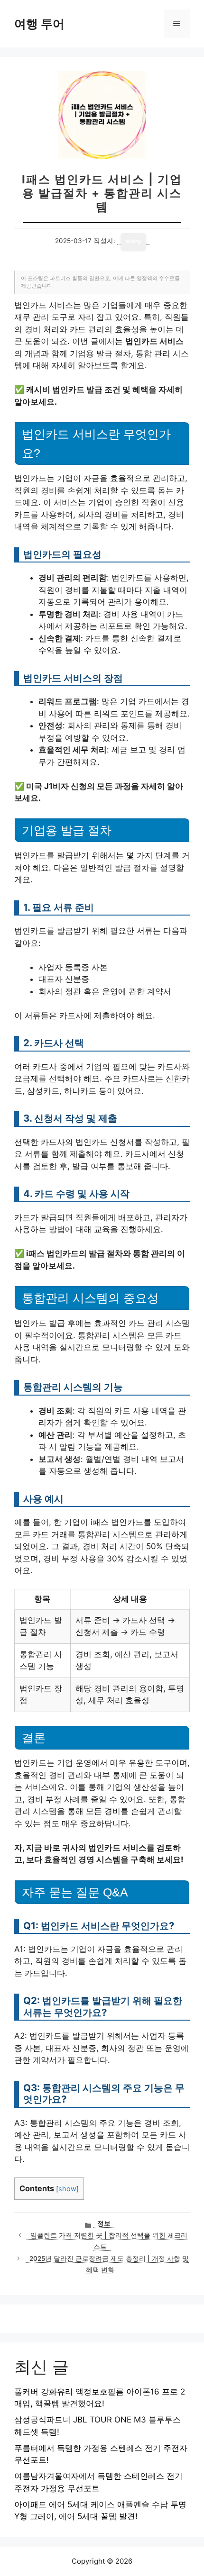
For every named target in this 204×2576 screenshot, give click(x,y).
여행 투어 (39, 24)
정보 (104, 2223)
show (67, 2189)
